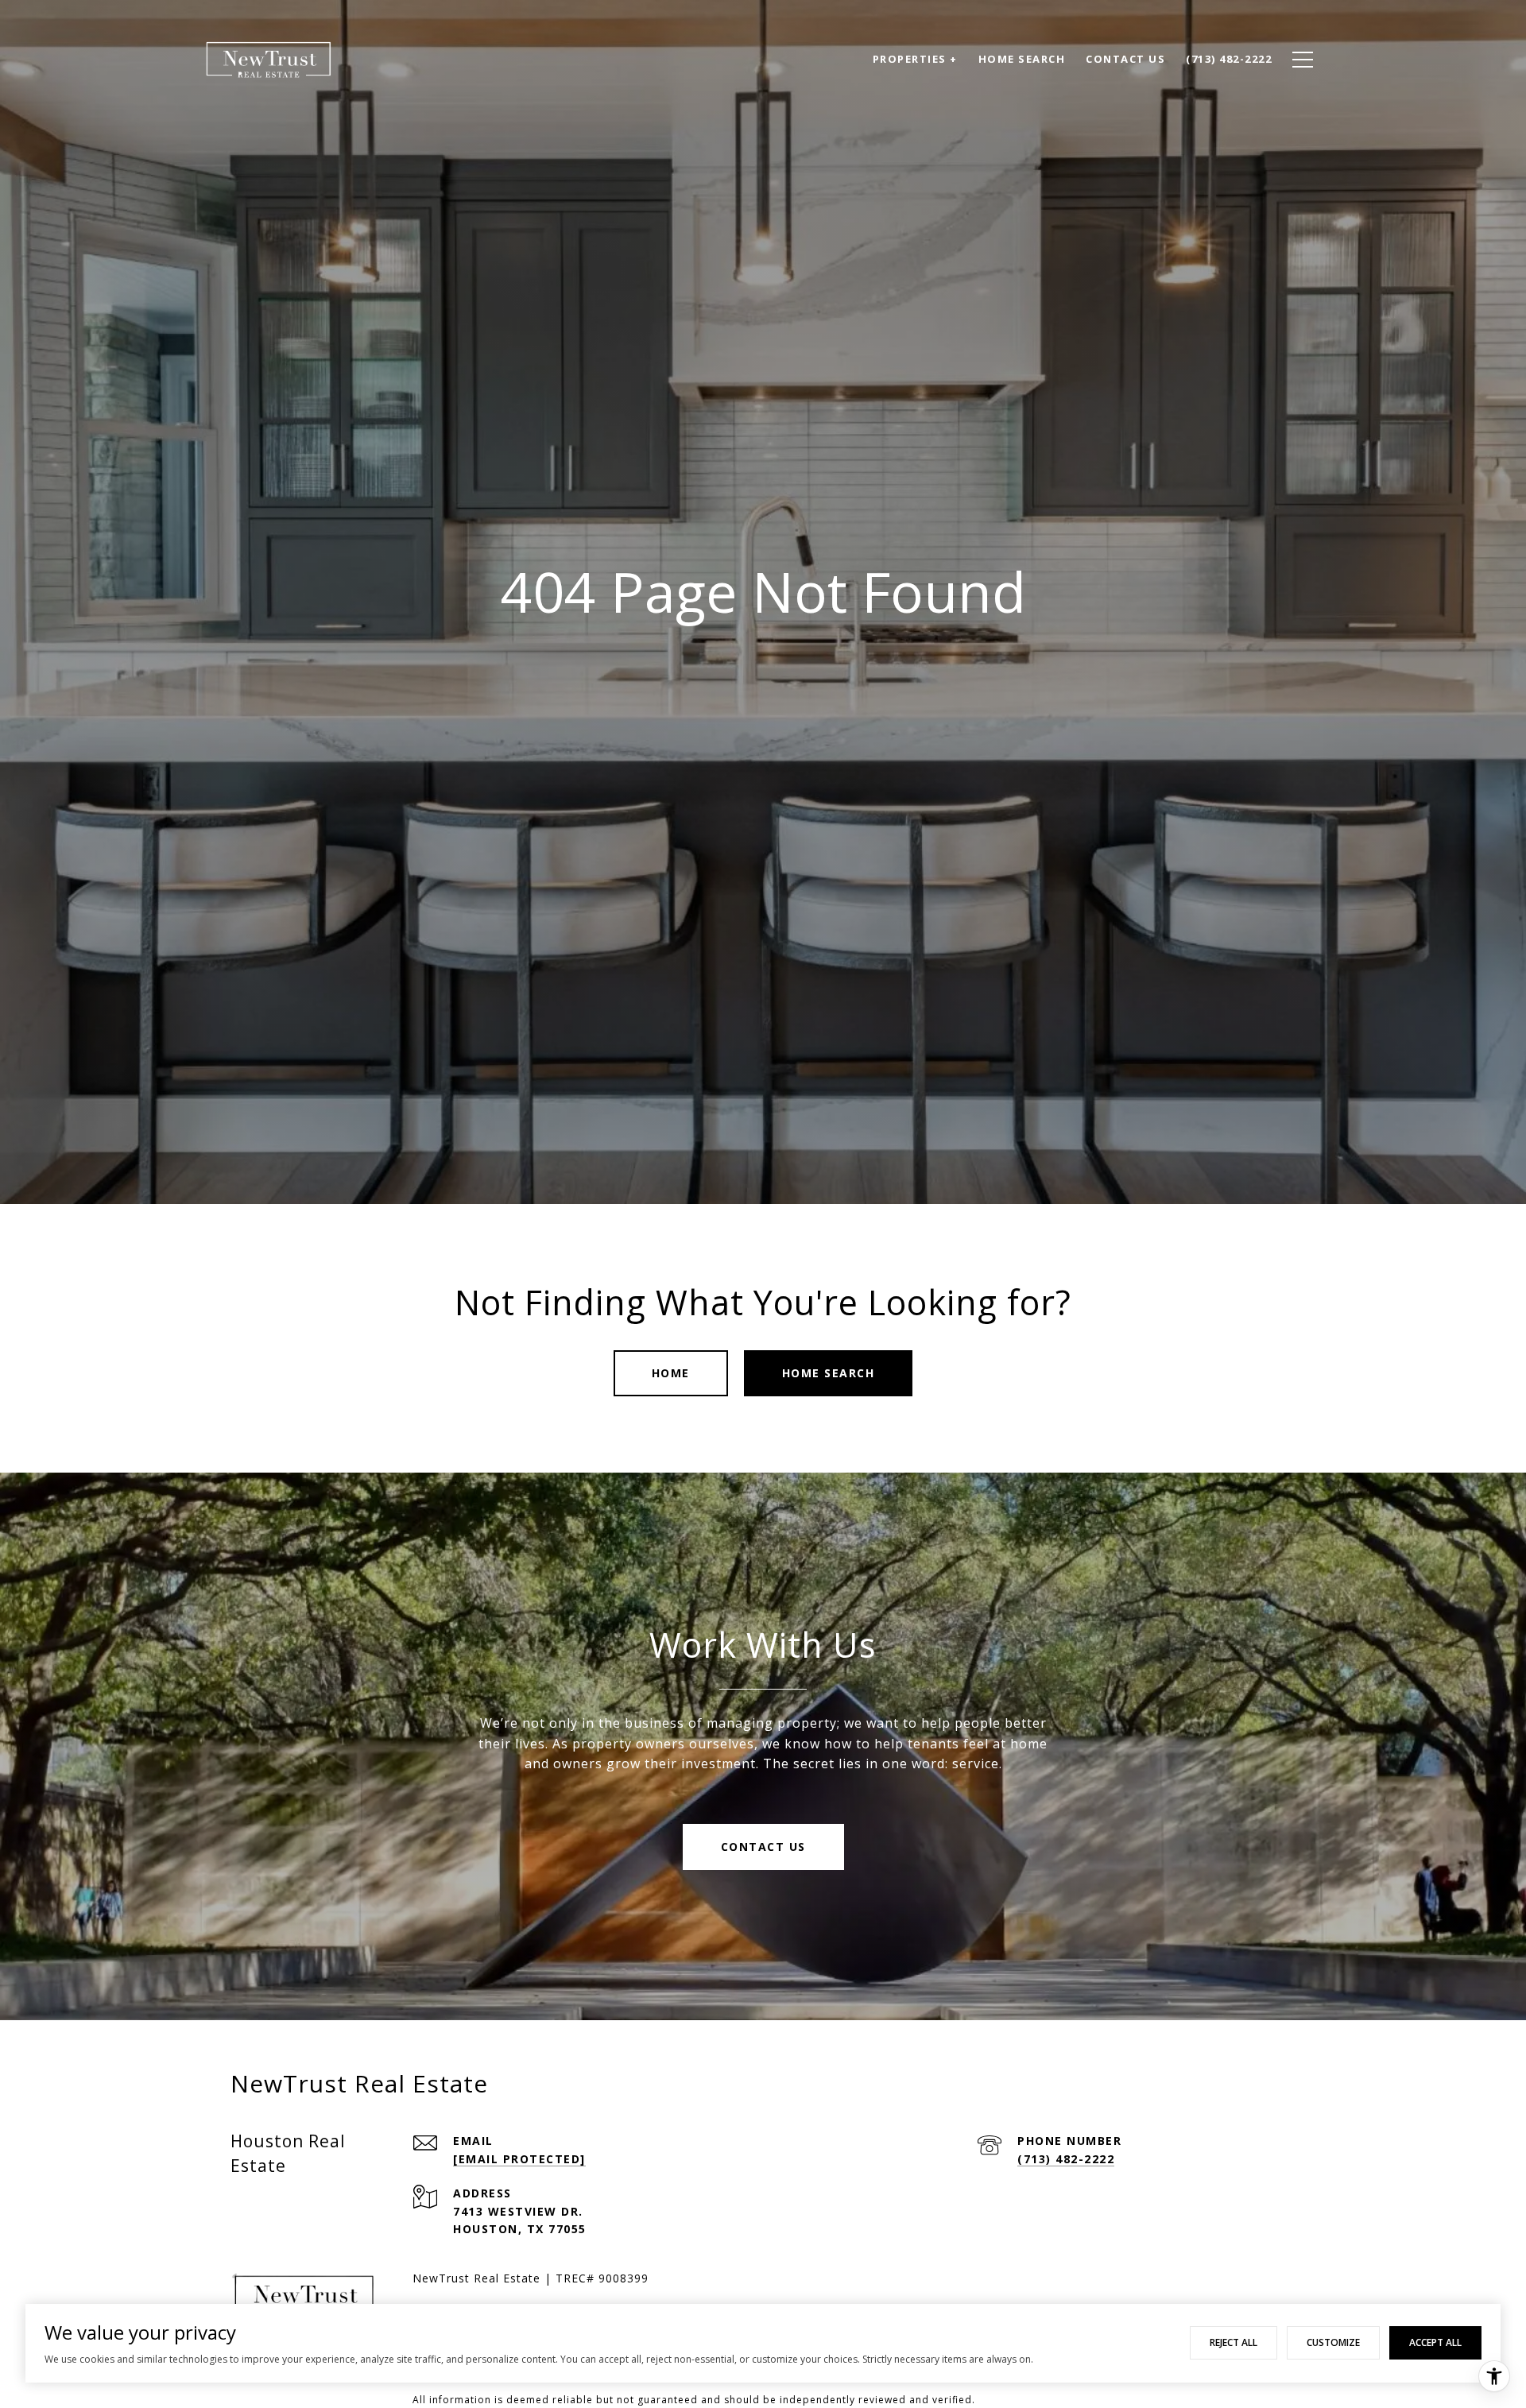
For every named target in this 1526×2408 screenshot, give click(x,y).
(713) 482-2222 (1066, 2159)
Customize (1333, 2342)
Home (671, 1373)
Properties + (915, 59)
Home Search (829, 1373)
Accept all (1435, 2342)
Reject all (1234, 2342)
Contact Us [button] (763, 1847)
